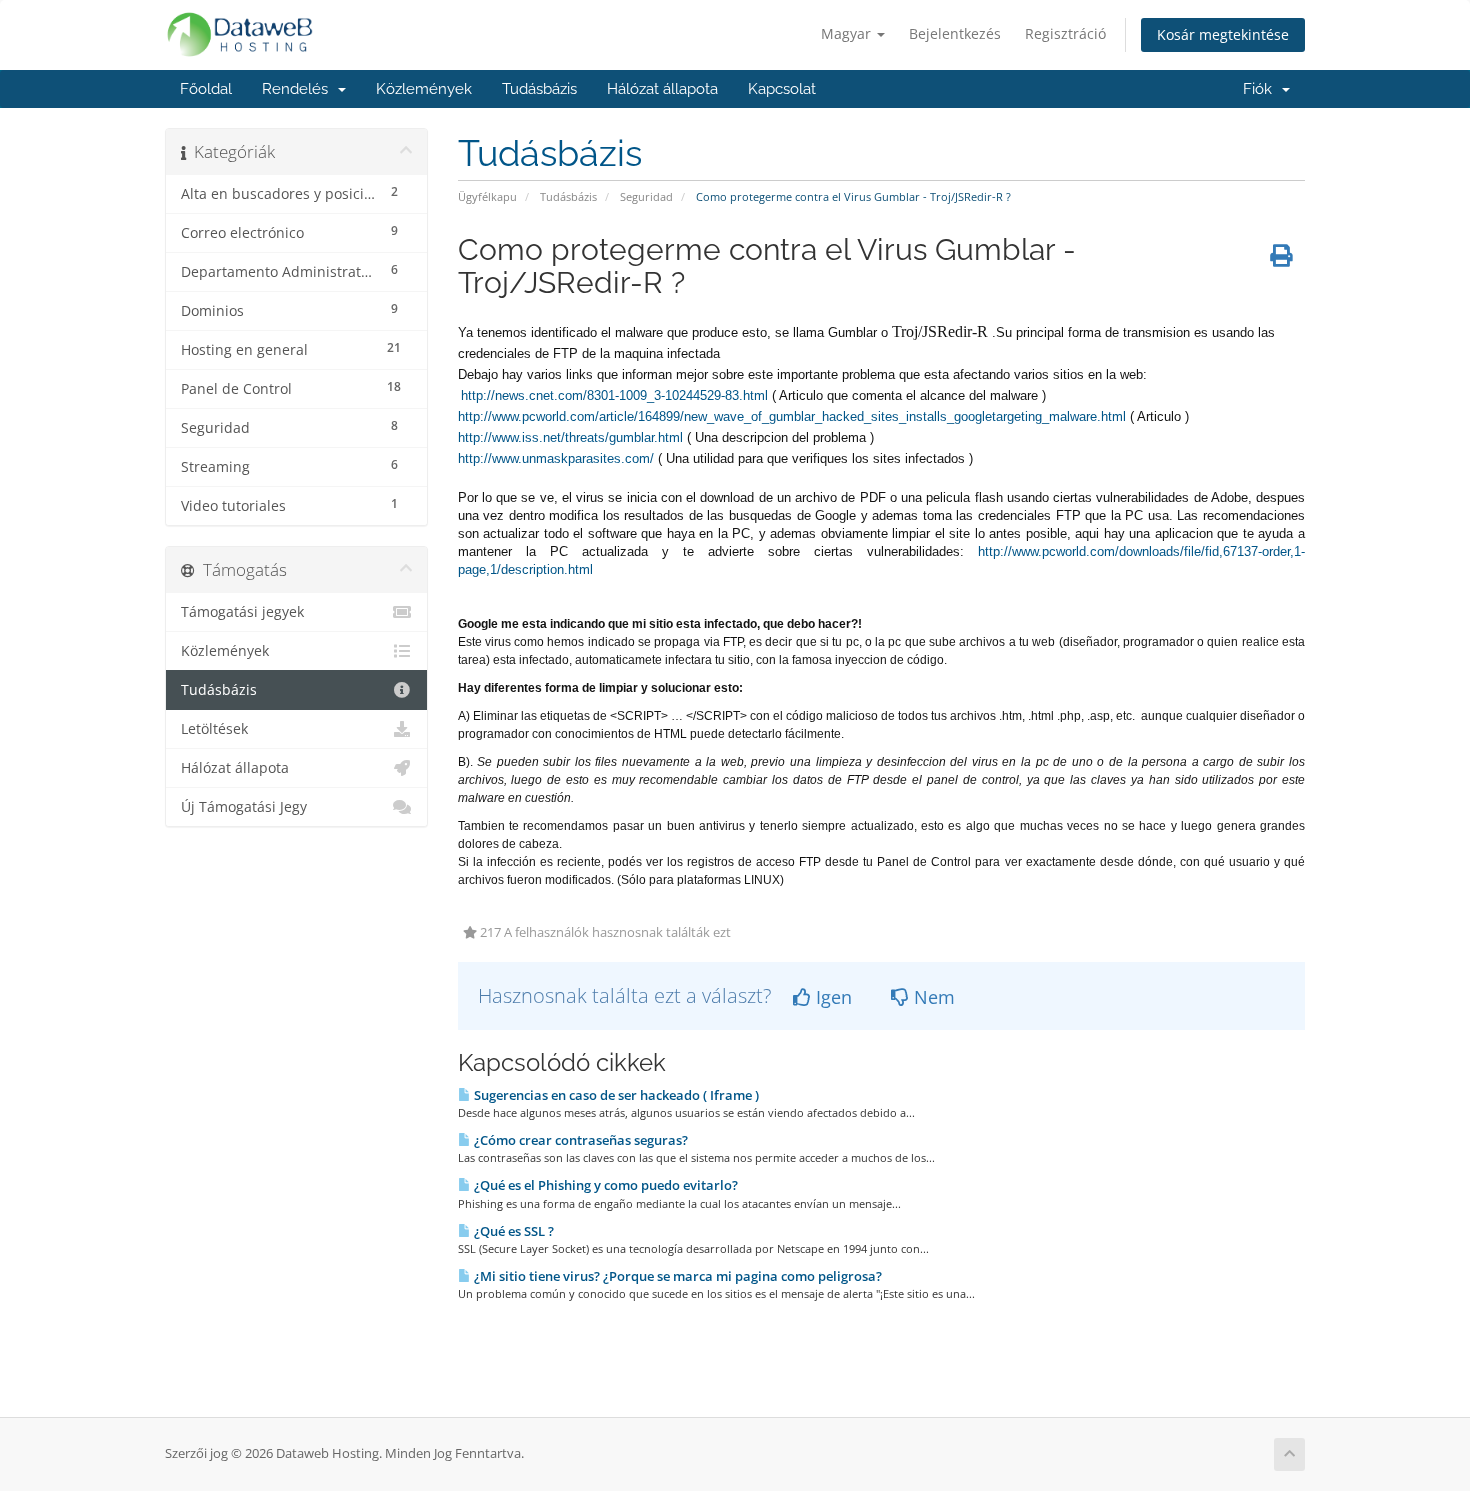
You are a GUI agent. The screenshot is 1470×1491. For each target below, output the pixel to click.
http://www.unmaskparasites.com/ (556, 458)
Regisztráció (1065, 33)
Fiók (1261, 89)
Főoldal (206, 89)
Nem (932, 997)
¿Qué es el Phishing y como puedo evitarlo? (604, 1185)
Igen (831, 997)
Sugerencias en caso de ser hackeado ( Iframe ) (615, 1095)
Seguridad (646, 196)
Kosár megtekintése (1223, 34)
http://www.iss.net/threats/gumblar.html (570, 437)
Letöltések (214, 729)
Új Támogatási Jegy (244, 807)
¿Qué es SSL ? (512, 1231)
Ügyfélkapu (487, 196)
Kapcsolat (782, 89)
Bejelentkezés (955, 33)
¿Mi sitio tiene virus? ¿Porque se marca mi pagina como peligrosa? (676, 1276)
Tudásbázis (539, 89)
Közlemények (424, 89)
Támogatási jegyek (242, 612)
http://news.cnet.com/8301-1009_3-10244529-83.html (614, 395)
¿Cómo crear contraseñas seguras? (579, 1140)
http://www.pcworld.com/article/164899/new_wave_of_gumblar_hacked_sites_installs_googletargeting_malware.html (792, 416)
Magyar (848, 33)
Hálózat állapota (662, 89)
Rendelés (299, 89)
